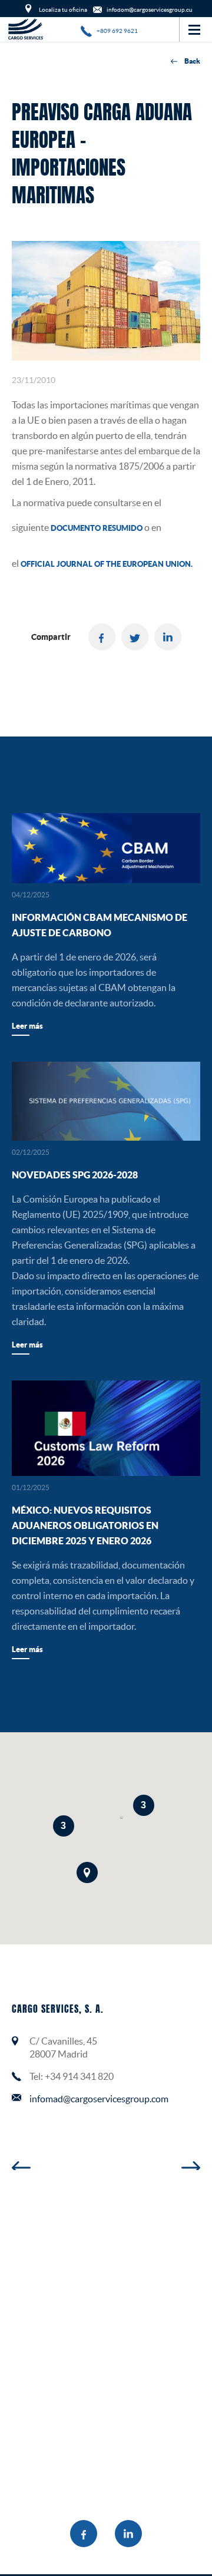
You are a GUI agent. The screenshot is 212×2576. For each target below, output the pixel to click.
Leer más (27, 1026)
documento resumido (97, 528)
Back (192, 61)
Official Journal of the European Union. (107, 564)
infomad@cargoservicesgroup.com (99, 2099)
